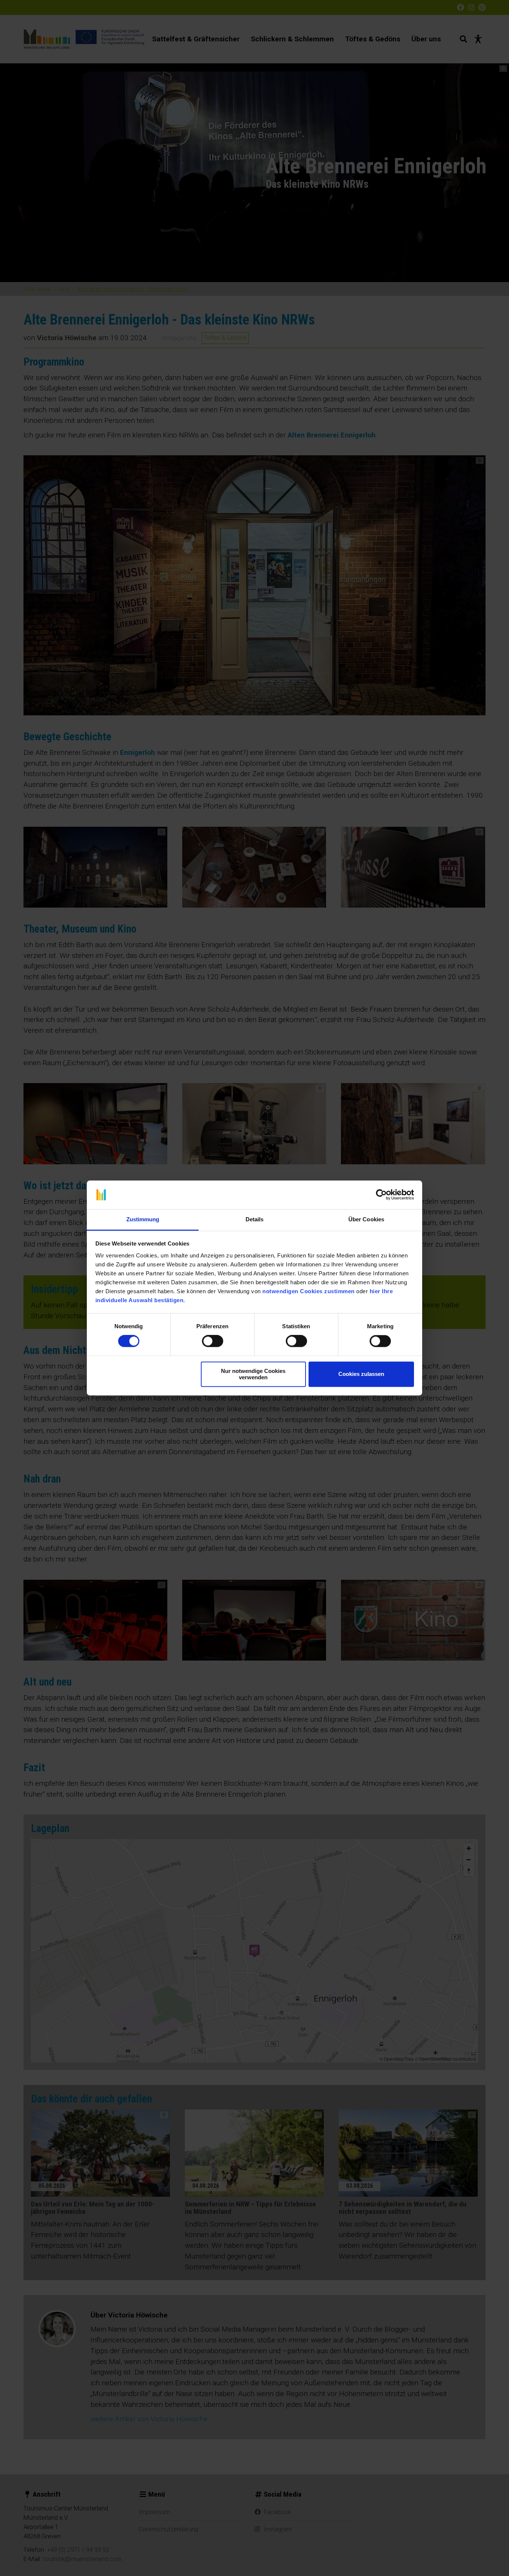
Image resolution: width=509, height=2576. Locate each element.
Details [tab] (255, 1219)
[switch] (213, 1341)
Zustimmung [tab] (143, 1219)
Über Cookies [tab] (366, 1219)
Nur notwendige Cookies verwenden (253, 1374)
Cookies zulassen (361, 1374)
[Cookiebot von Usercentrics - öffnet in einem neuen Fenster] (381, 1195)
